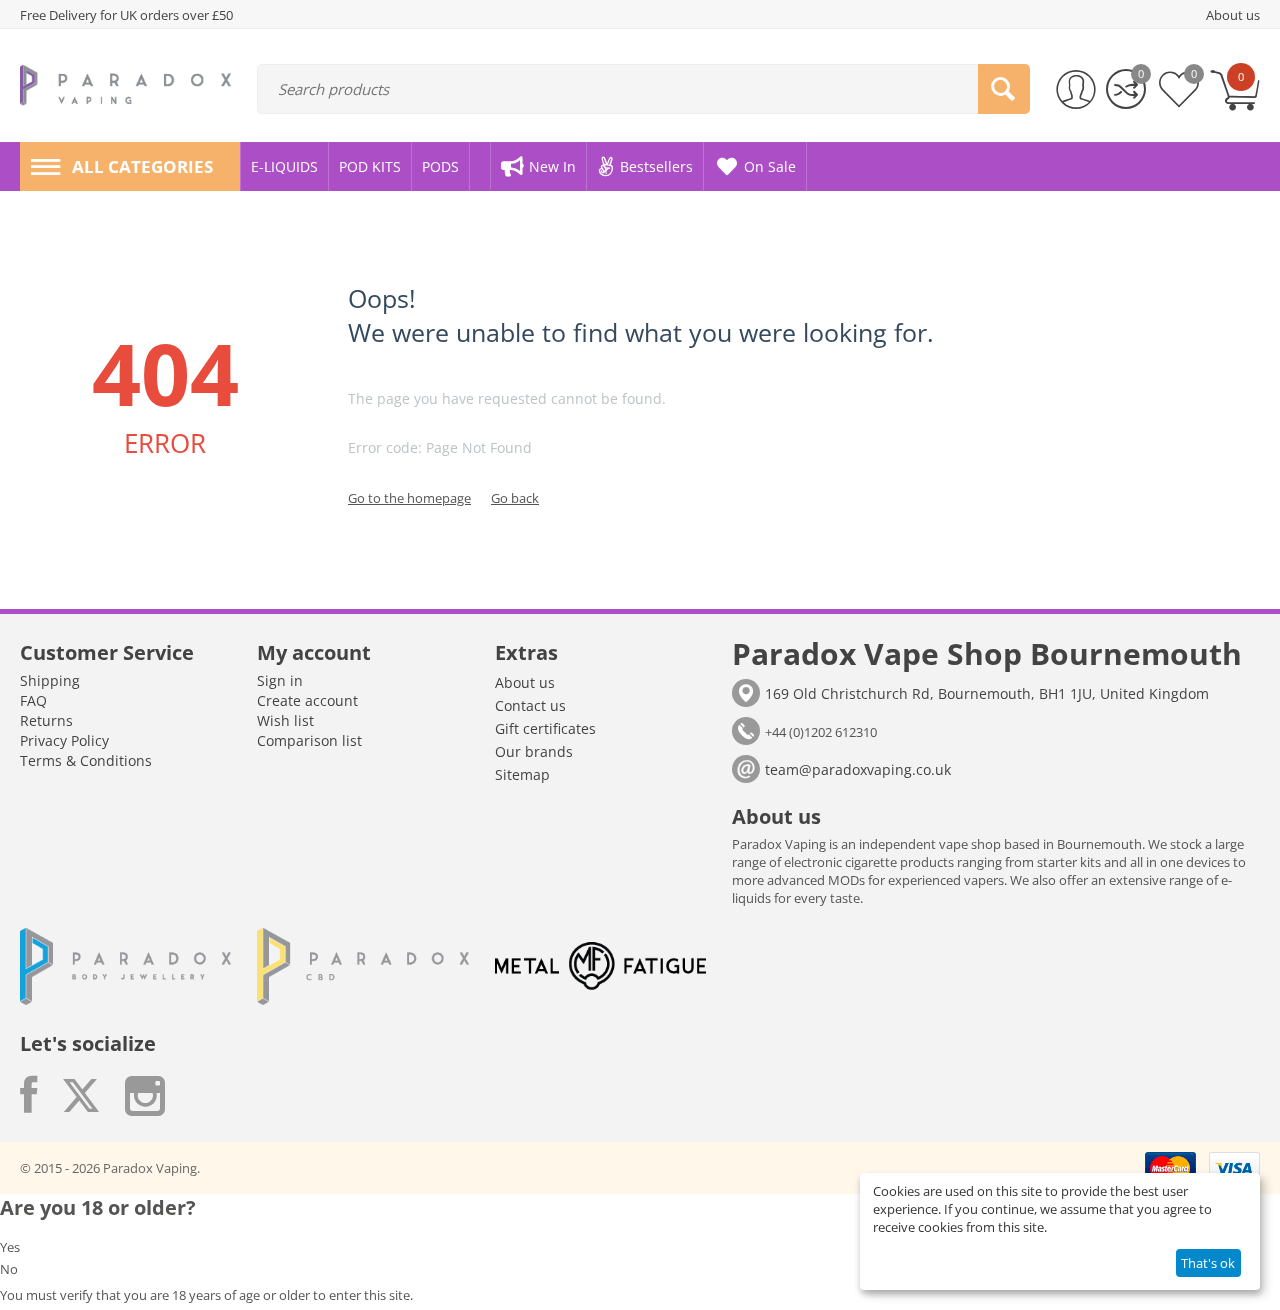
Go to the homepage (409, 498)
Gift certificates (545, 728)
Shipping (50, 680)
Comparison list (309, 740)
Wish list (285, 720)
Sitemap (522, 774)
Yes (10, 1247)
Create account (307, 700)
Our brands (534, 751)
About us (525, 682)
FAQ (33, 700)
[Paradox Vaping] (125, 84)
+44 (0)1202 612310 (821, 732)
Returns (46, 720)
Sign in (280, 680)
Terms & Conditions (86, 760)
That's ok (1208, 1263)
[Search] (1004, 89)
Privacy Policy (64, 740)
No (9, 1269)
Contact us (530, 705)
